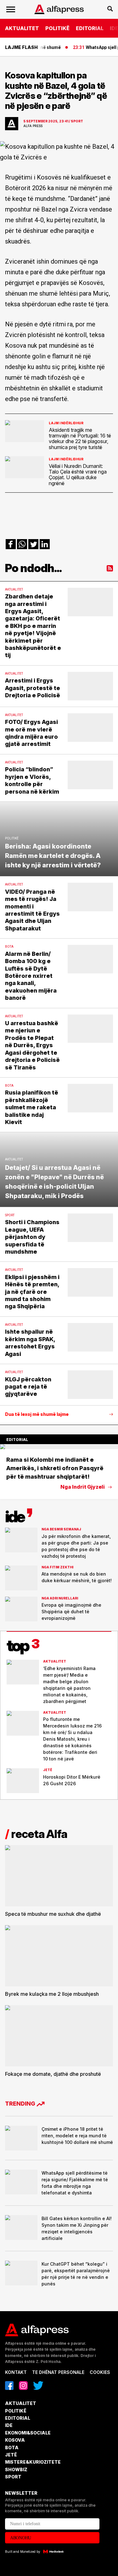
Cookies (100, 2372)
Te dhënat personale (58, 2372)
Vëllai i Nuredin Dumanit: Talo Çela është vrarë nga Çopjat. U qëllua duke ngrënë (78, 475)
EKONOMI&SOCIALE (28, 2433)
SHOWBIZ (16, 2469)
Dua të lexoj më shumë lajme (37, 1414)
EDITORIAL (90, 28)
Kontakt (16, 2372)
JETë (11, 2455)
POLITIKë (57, 28)
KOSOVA (15, 2440)
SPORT (13, 2477)
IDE (9, 2425)
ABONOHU (21, 2538)
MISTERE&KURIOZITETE (33, 2462)
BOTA (12, 2447)
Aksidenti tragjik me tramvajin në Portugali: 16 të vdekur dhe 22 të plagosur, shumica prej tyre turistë (80, 439)
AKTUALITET (22, 28)
